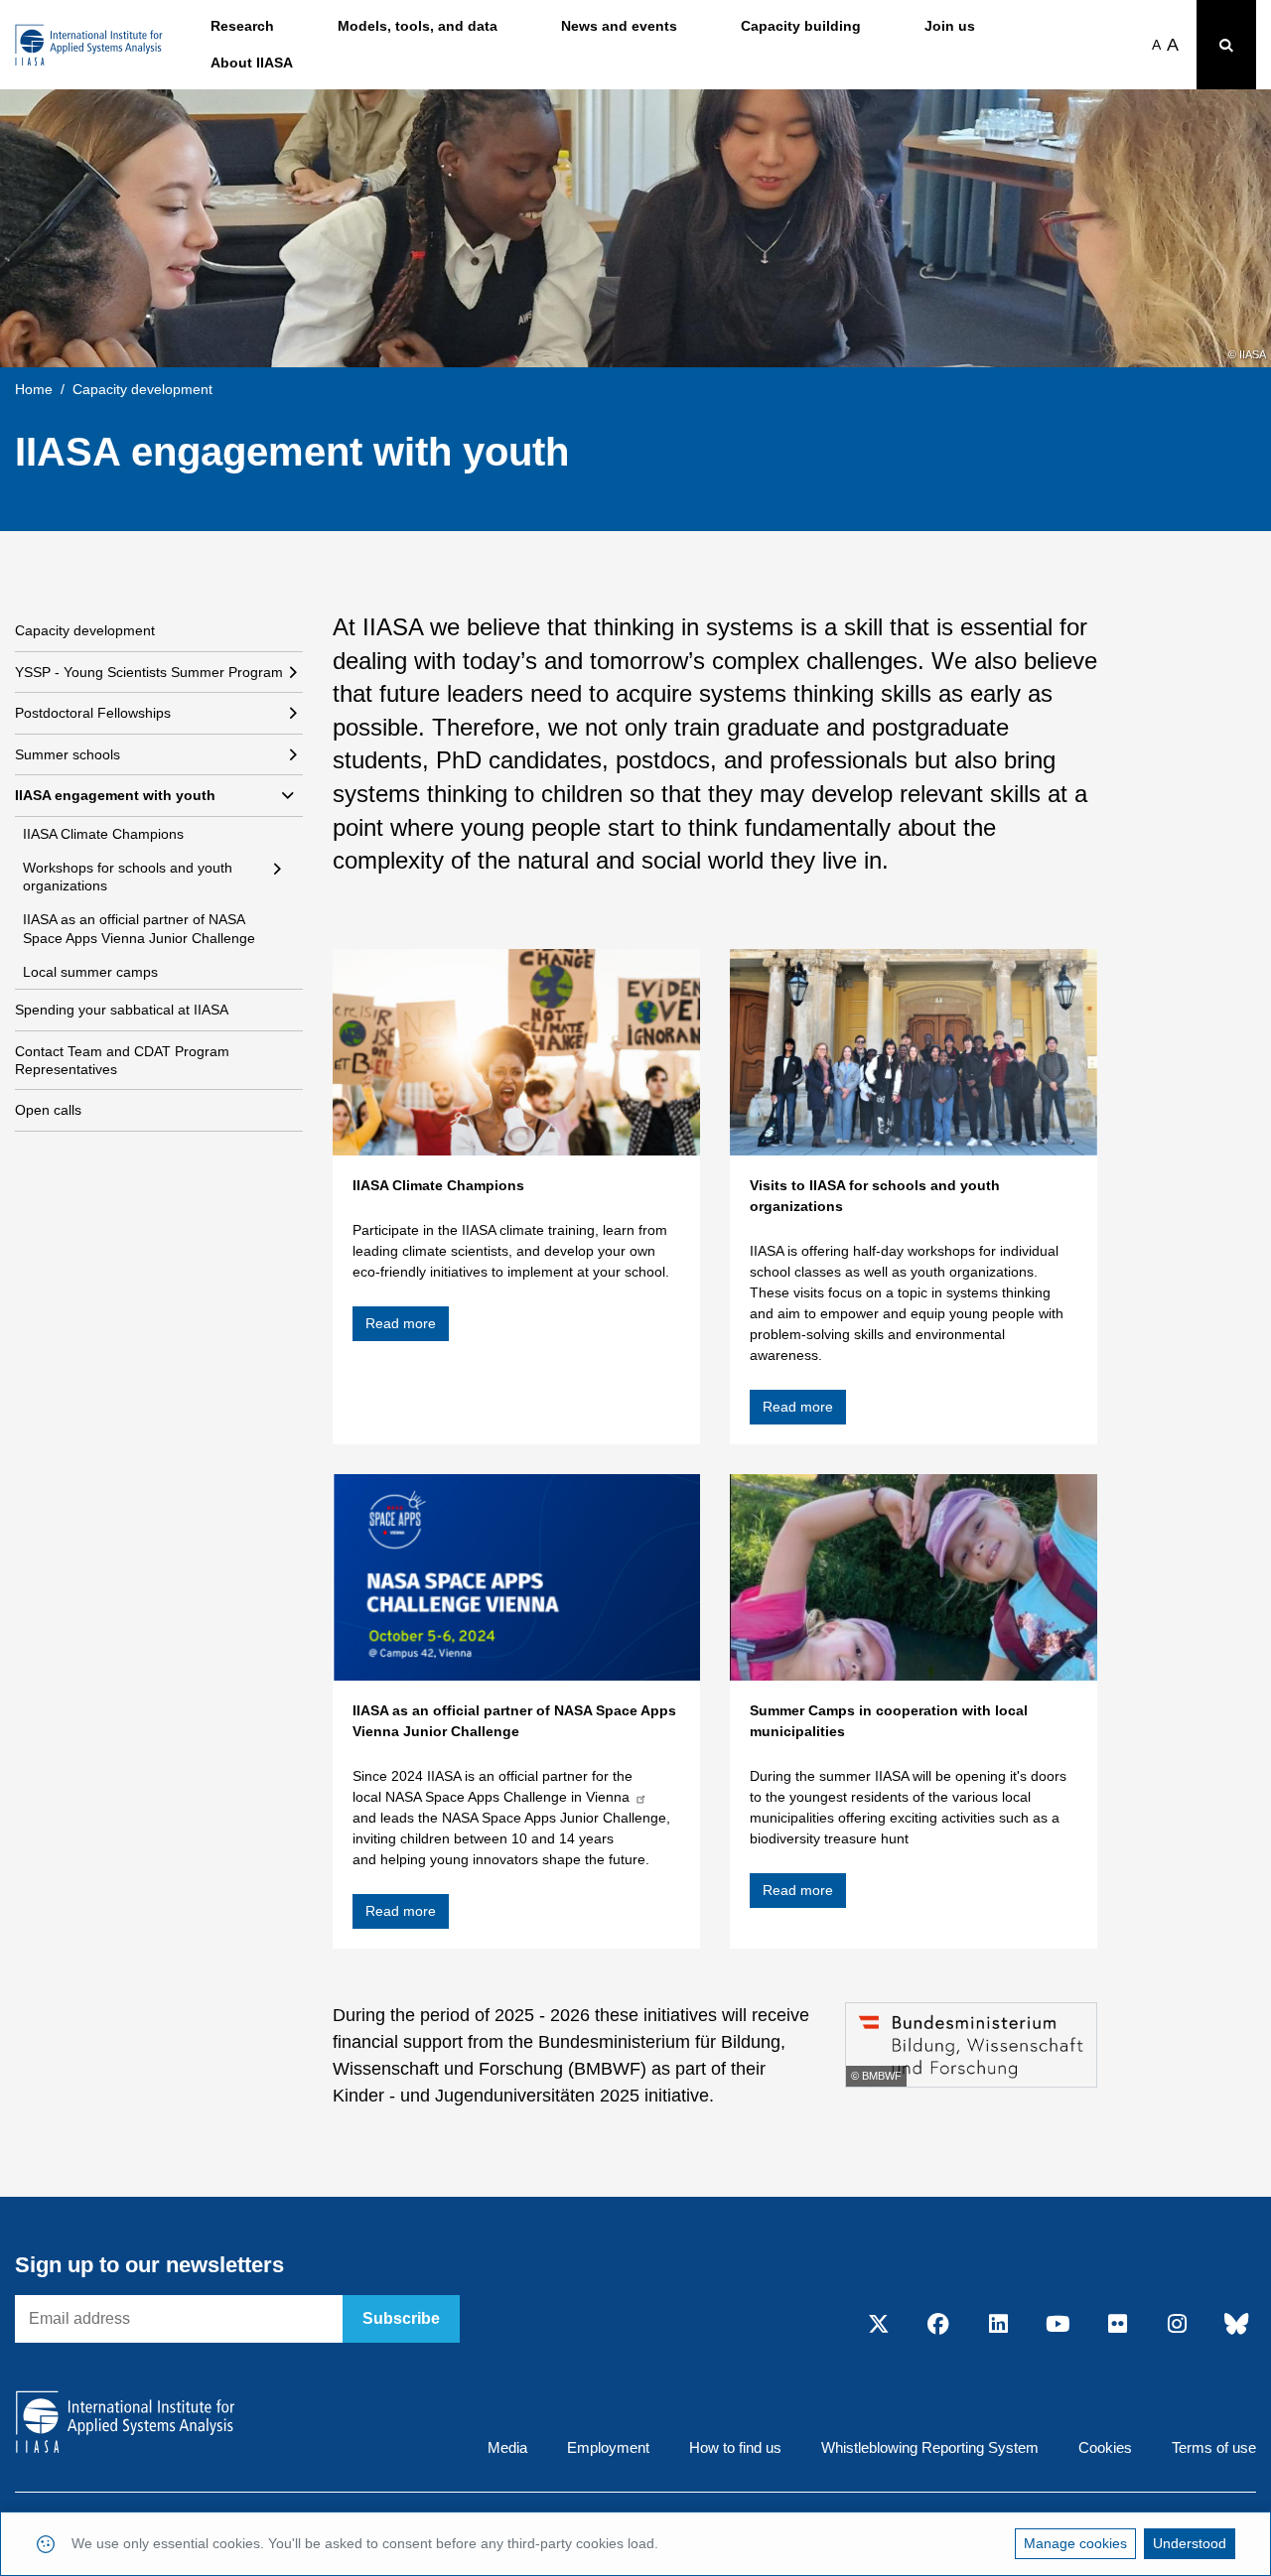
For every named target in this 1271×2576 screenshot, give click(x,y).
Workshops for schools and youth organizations (128, 877)
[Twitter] (879, 2325)
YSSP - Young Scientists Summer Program (149, 672)
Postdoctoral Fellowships (93, 713)
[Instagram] (1177, 2325)
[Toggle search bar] (1226, 45)
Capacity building (801, 26)
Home (34, 389)
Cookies (1105, 2447)
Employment (608, 2447)
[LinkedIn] (998, 2325)
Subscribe (401, 2318)
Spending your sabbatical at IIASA (122, 1010)
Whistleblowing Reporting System (930, 2447)
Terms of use (1214, 2447)
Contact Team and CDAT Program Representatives (122, 1060)
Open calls (48, 1110)
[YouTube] (1058, 2325)
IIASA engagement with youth (115, 795)
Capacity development (85, 630)
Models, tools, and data (418, 26)
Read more (401, 1323)
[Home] (89, 45)
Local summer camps (90, 972)
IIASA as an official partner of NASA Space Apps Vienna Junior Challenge (139, 928)
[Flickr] (1117, 2325)
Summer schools (68, 754)
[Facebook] (938, 2325)
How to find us (735, 2447)
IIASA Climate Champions (103, 834)
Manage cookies (1075, 2543)
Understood (1190, 2543)
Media (507, 2447)
